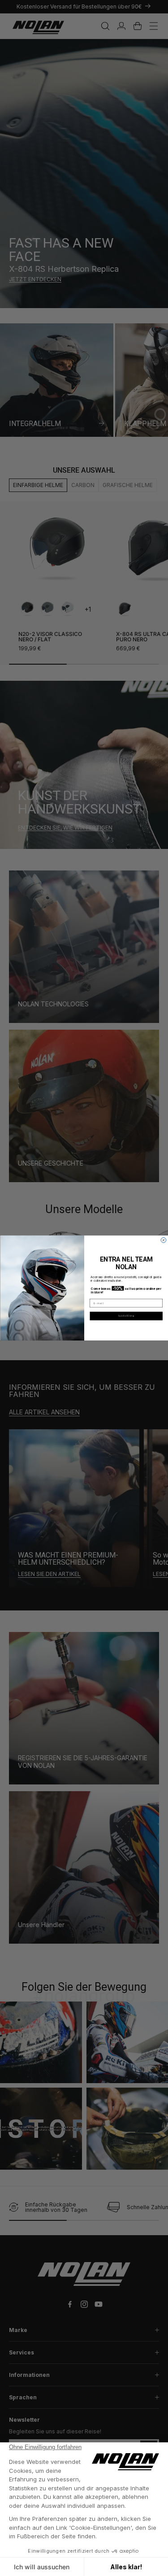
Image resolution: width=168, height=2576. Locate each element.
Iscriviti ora (126, 1316)
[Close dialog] (164, 1240)
